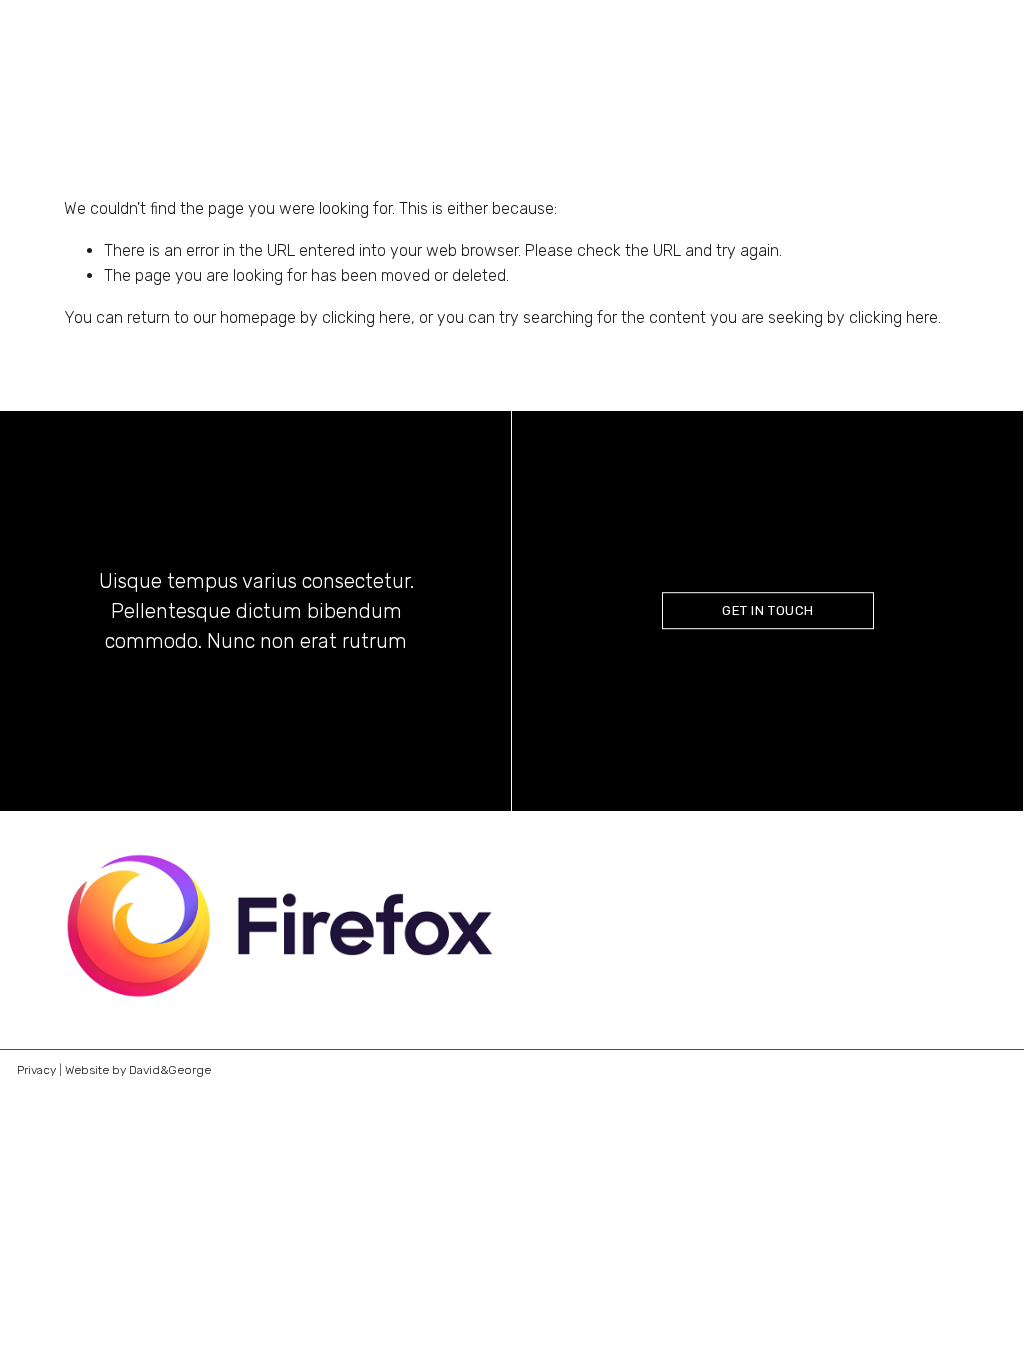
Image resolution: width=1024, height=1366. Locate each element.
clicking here (366, 317)
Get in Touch (767, 610)
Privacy (36, 1070)
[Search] (72, 58)
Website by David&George (138, 1070)
